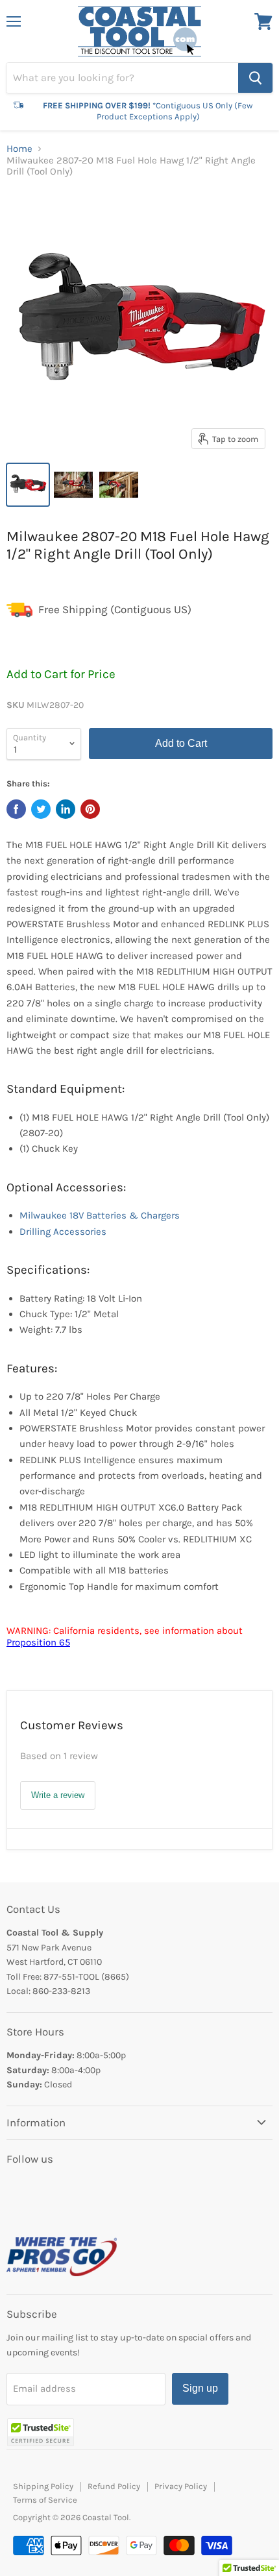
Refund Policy (114, 2486)
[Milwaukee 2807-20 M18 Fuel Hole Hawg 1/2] (28, 485)
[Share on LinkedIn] (66, 809)
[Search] (255, 78)
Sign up (200, 2388)
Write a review (58, 1795)
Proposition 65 (38, 1642)
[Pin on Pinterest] (90, 809)
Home (19, 149)
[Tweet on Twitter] (41, 809)
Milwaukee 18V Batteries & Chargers (100, 1215)
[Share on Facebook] (16, 809)
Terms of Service (45, 2500)
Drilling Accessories (63, 1232)
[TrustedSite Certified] (41, 2432)
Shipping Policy (43, 2486)
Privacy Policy (181, 2486)
